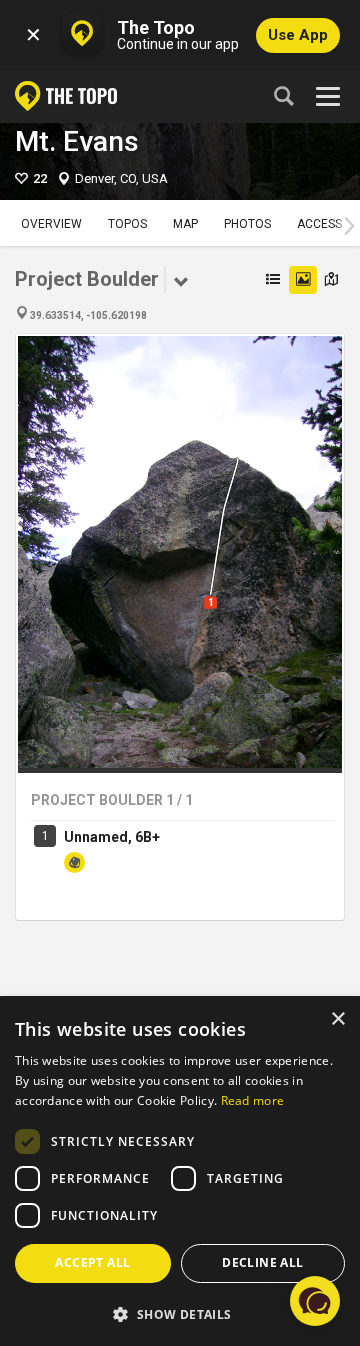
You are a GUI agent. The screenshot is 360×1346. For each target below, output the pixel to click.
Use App (298, 35)
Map (185, 224)
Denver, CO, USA (121, 178)
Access (319, 224)
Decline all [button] (262, 1262)
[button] (180, 1313)
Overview (51, 224)
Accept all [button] (92, 1262)
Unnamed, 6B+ (112, 837)
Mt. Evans (77, 141)
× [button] (337, 1019)
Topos (127, 224)
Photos (247, 224)
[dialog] (180, 1172)
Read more (253, 1100)
